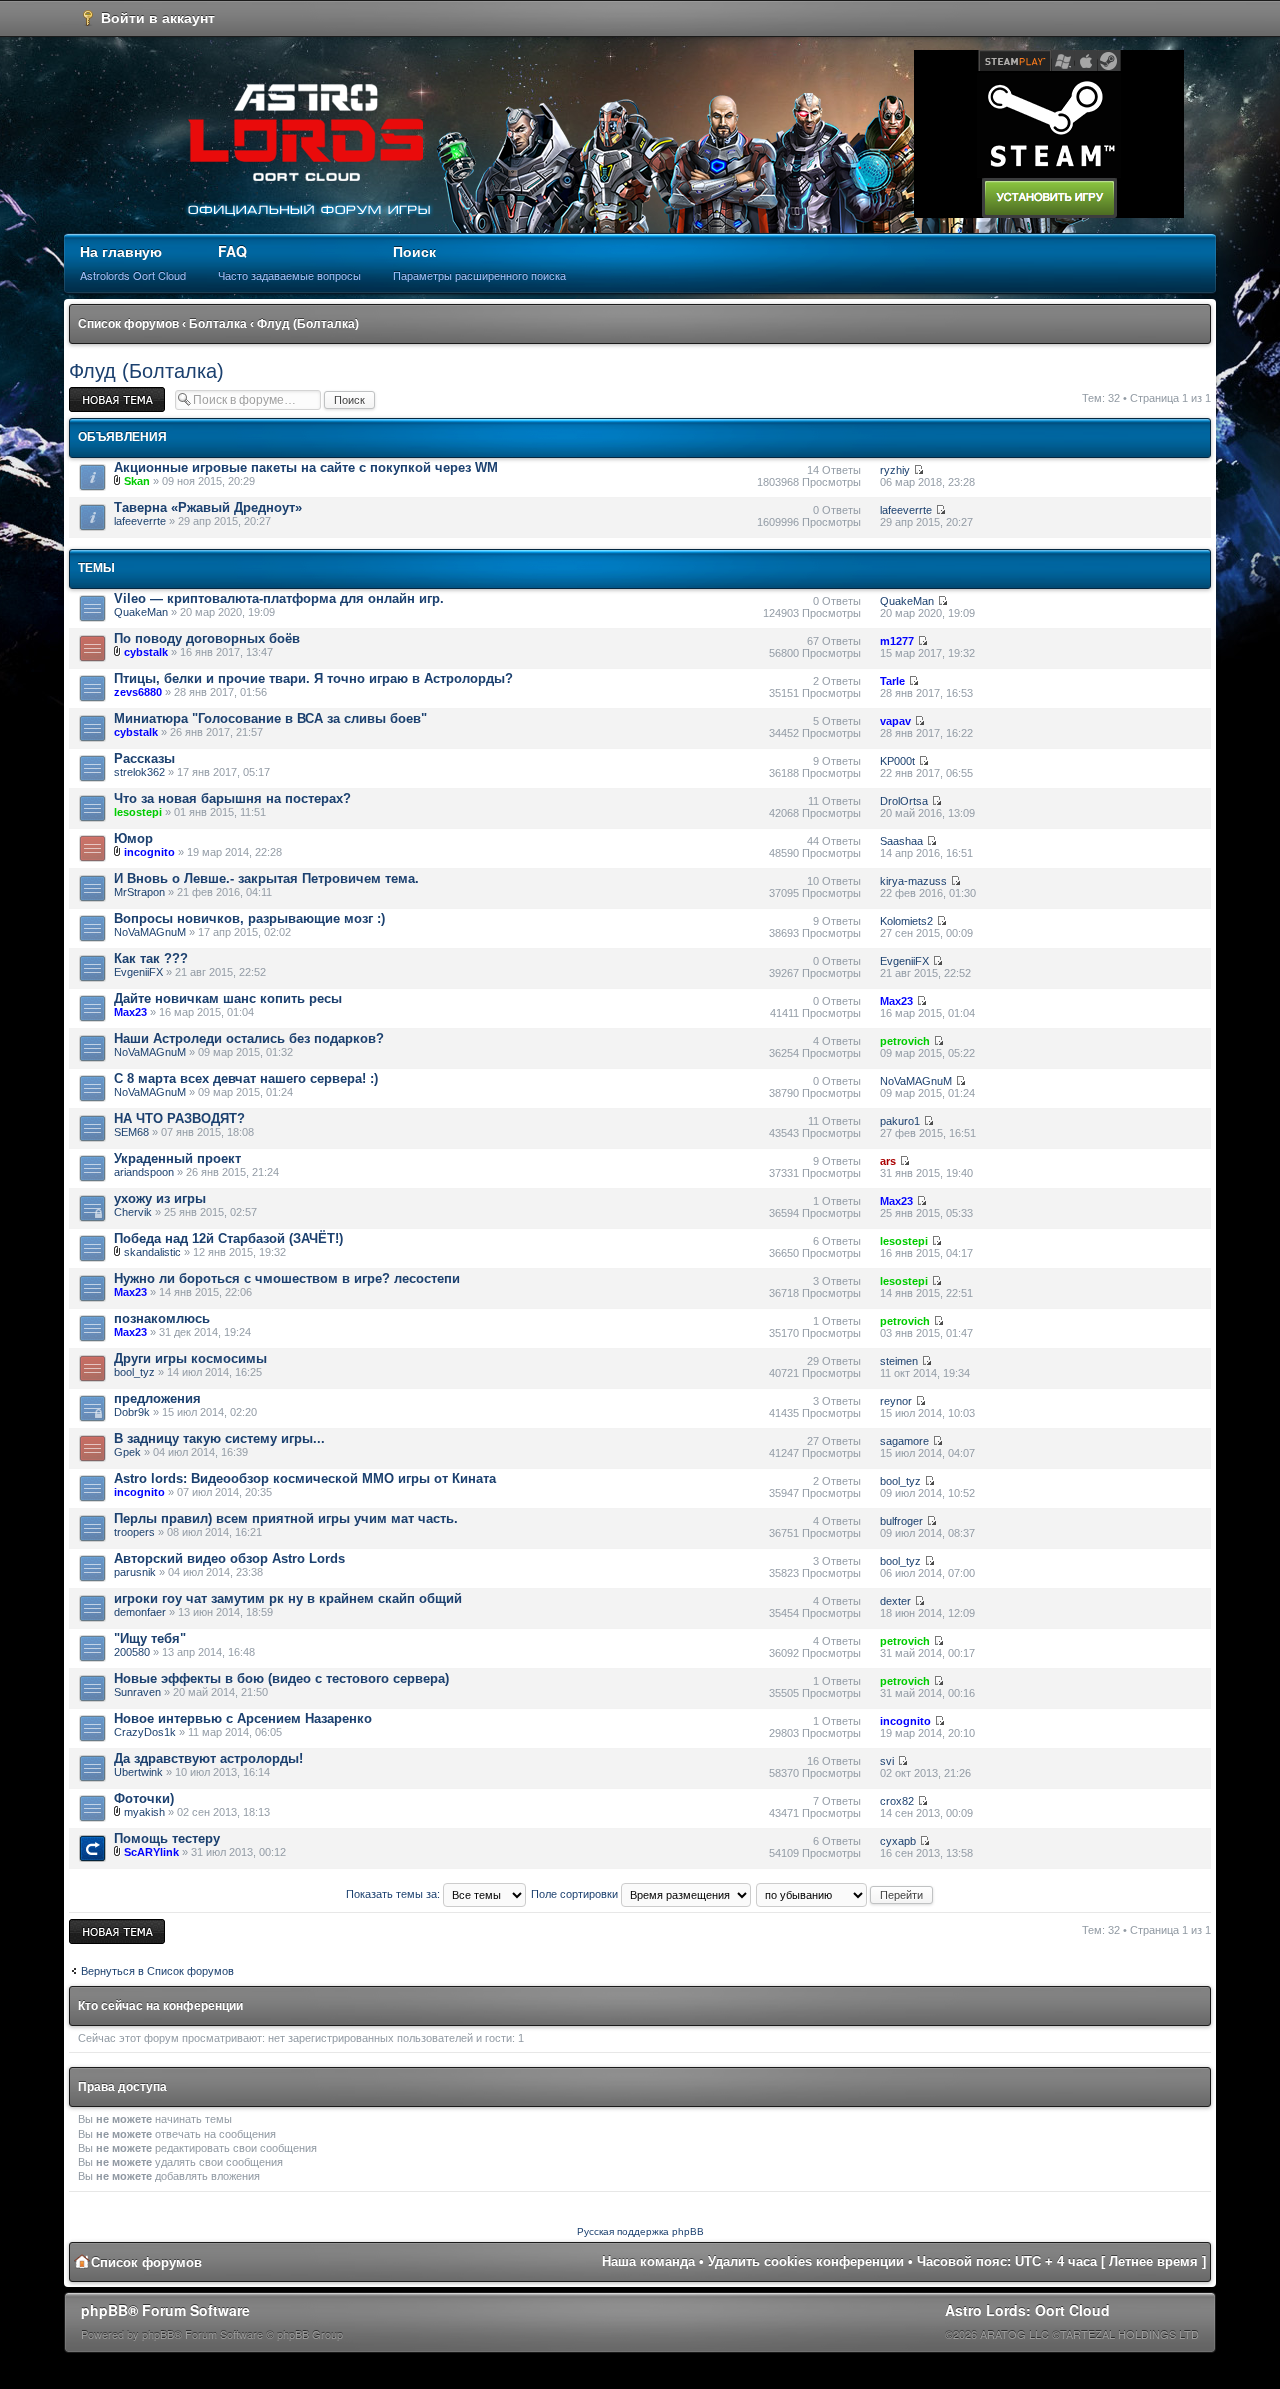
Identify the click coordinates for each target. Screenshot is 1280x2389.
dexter (895, 1601)
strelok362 (139, 772)
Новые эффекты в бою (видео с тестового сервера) (281, 1678)
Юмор (133, 838)
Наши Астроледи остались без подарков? (249, 1038)
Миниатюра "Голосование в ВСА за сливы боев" (270, 718)
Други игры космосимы (190, 1358)
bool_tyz (134, 1372)
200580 (132, 1652)
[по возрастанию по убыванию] (845, 1894)
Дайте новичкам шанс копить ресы (228, 998)
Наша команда (648, 2261)
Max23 (130, 1012)
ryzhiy (895, 470)
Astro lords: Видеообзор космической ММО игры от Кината (305, 1478)
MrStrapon (139, 892)
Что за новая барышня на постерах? (232, 798)
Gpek (127, 1452)
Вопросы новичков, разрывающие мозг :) (249, 918)
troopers (134, 1532)
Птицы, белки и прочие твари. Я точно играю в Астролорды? (313, 678)
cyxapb (898, 1841)
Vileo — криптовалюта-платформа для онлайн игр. (279, 598)
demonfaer (140, 1612)
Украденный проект (177, 1158)
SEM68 (131, 1132)
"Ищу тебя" (150, 1638)
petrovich (905, 1041)
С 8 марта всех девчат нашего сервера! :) (246, 1078)
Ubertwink (138, 1772)
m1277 (897, 641)
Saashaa (901, 841)
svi (887, 1761)
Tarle (892, 681)
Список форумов (128, 324)
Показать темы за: (394, 1894)
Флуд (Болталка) (308, 324)
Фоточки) (144, 1798)
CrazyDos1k (145, 1732)
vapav (895, 721)
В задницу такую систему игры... (219, 1438)
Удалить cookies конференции (806, 2261)
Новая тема (99, 393)
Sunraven (137, 1692)
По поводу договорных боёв (207, 638)
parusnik (135, 1572)
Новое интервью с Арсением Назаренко (243, 1718)
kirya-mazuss (913, 881)
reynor (896, 1401)
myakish (144, 1812)
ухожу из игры (160, 1198)
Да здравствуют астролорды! (208, 1758)
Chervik (133, 1212)
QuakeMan (141, 612)
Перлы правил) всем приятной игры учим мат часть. (286, 1518)
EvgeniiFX (138, 972)
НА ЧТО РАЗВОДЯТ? (179, 1118)
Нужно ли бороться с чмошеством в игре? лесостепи (287, 1278)
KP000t (897, 761)
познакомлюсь (162, 1318)
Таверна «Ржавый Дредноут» (208, 507)
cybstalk (146, 652)
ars (888, 1161)
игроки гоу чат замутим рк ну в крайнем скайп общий (288, 1598)
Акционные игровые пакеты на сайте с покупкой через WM (306, 467)
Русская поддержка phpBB (640, 2231)
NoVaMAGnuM (150, 932)
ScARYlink (151, 1852)
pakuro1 (900, 1121)
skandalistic (152, 1252)
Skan (137, 481)
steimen (899, 1361)
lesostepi (138, 812)
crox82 (897, 1801)
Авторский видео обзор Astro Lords (229, 1558)
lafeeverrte (140, 521)
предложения (157, 1398)
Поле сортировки (576, 1894)
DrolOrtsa (904, 801)
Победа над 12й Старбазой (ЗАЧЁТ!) (228, 1238)
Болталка (218, 324)
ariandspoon (144, 1172)
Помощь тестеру (167, 1838)
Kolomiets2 (906, 921)
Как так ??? (151, 958)
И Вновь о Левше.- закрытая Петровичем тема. (266, 878)
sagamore (904, 1441)
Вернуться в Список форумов (157, 1971)
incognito (149, 852)
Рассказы (144, 758)
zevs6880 (138, 692)
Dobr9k (132, 1412)
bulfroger (901, 1521)
